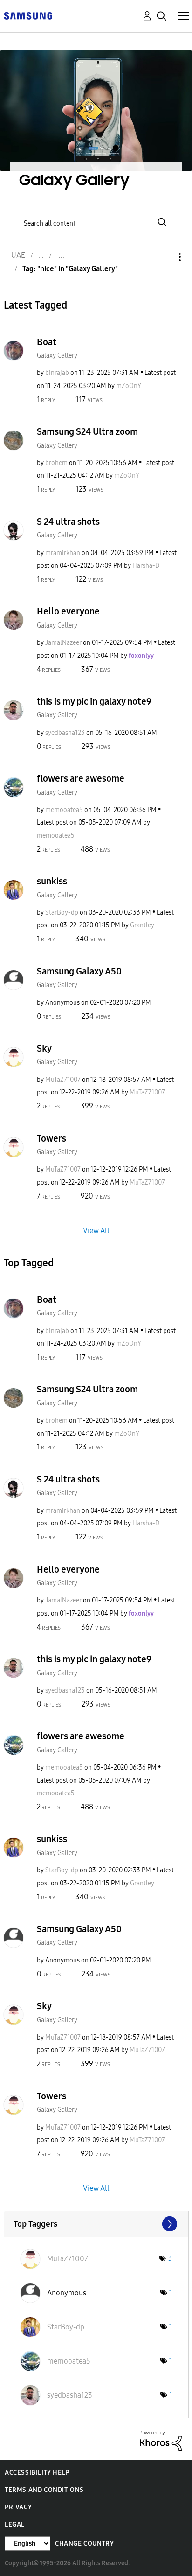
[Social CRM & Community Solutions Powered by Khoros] (161, 2440)
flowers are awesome (81, 778)
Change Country (84, 2544)
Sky (44, 1048)
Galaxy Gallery (57, 356)
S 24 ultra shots (68, 522)
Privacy (18, 2507)
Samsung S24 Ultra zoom (87, 431)
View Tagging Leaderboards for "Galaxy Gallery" (96, 2224)
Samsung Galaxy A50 (79, 971)
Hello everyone (68, 611)
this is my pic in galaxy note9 (94, 701)
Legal (15, 2524)
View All (96, 1230)
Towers (51, 1138)
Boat (47, 342)
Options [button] (164, 257)
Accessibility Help (37, 2473)
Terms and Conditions (44, 2490)
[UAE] (28, 15)
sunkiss (52, 881)
